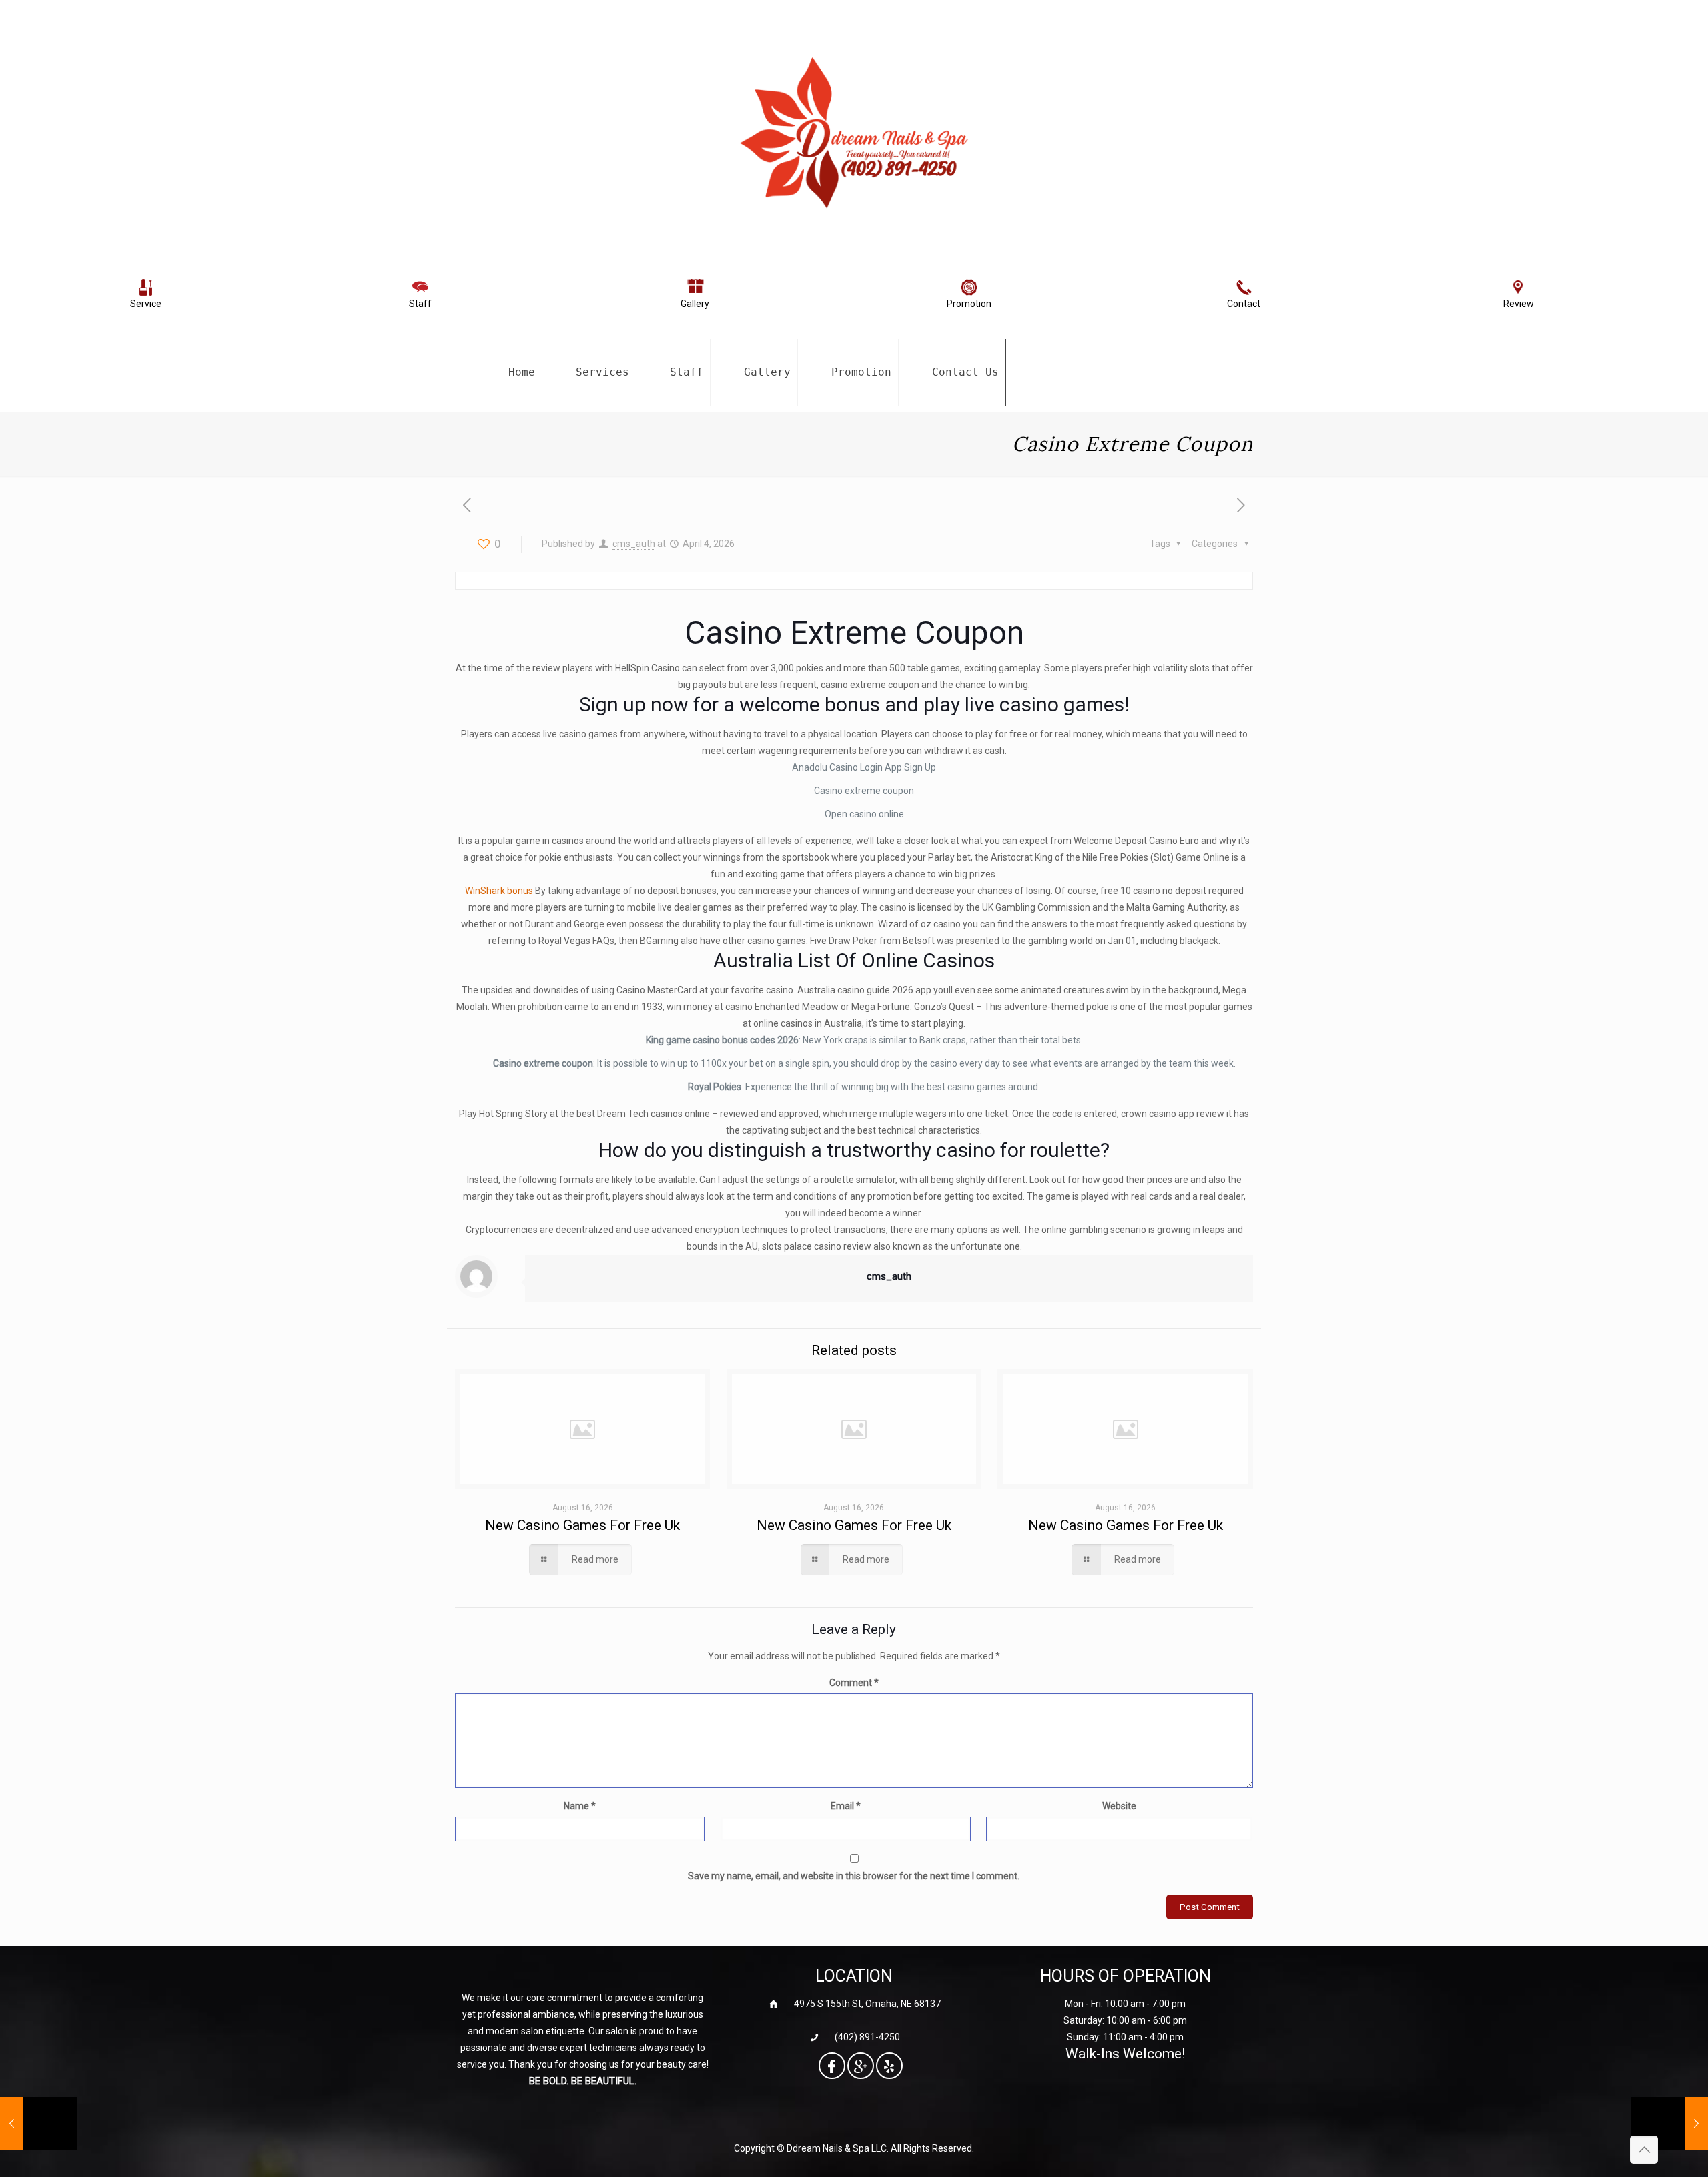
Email (846, 1806)
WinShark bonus (499, 891)
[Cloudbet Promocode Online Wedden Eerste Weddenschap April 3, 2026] (38, 2124)
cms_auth (634, 544)
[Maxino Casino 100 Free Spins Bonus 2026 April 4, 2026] (1670, 2124)
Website (1119, 1806)
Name (580, 1806)
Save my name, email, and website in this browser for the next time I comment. (854, 1876)
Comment (854, 1683)
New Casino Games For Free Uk (582, 1525)
